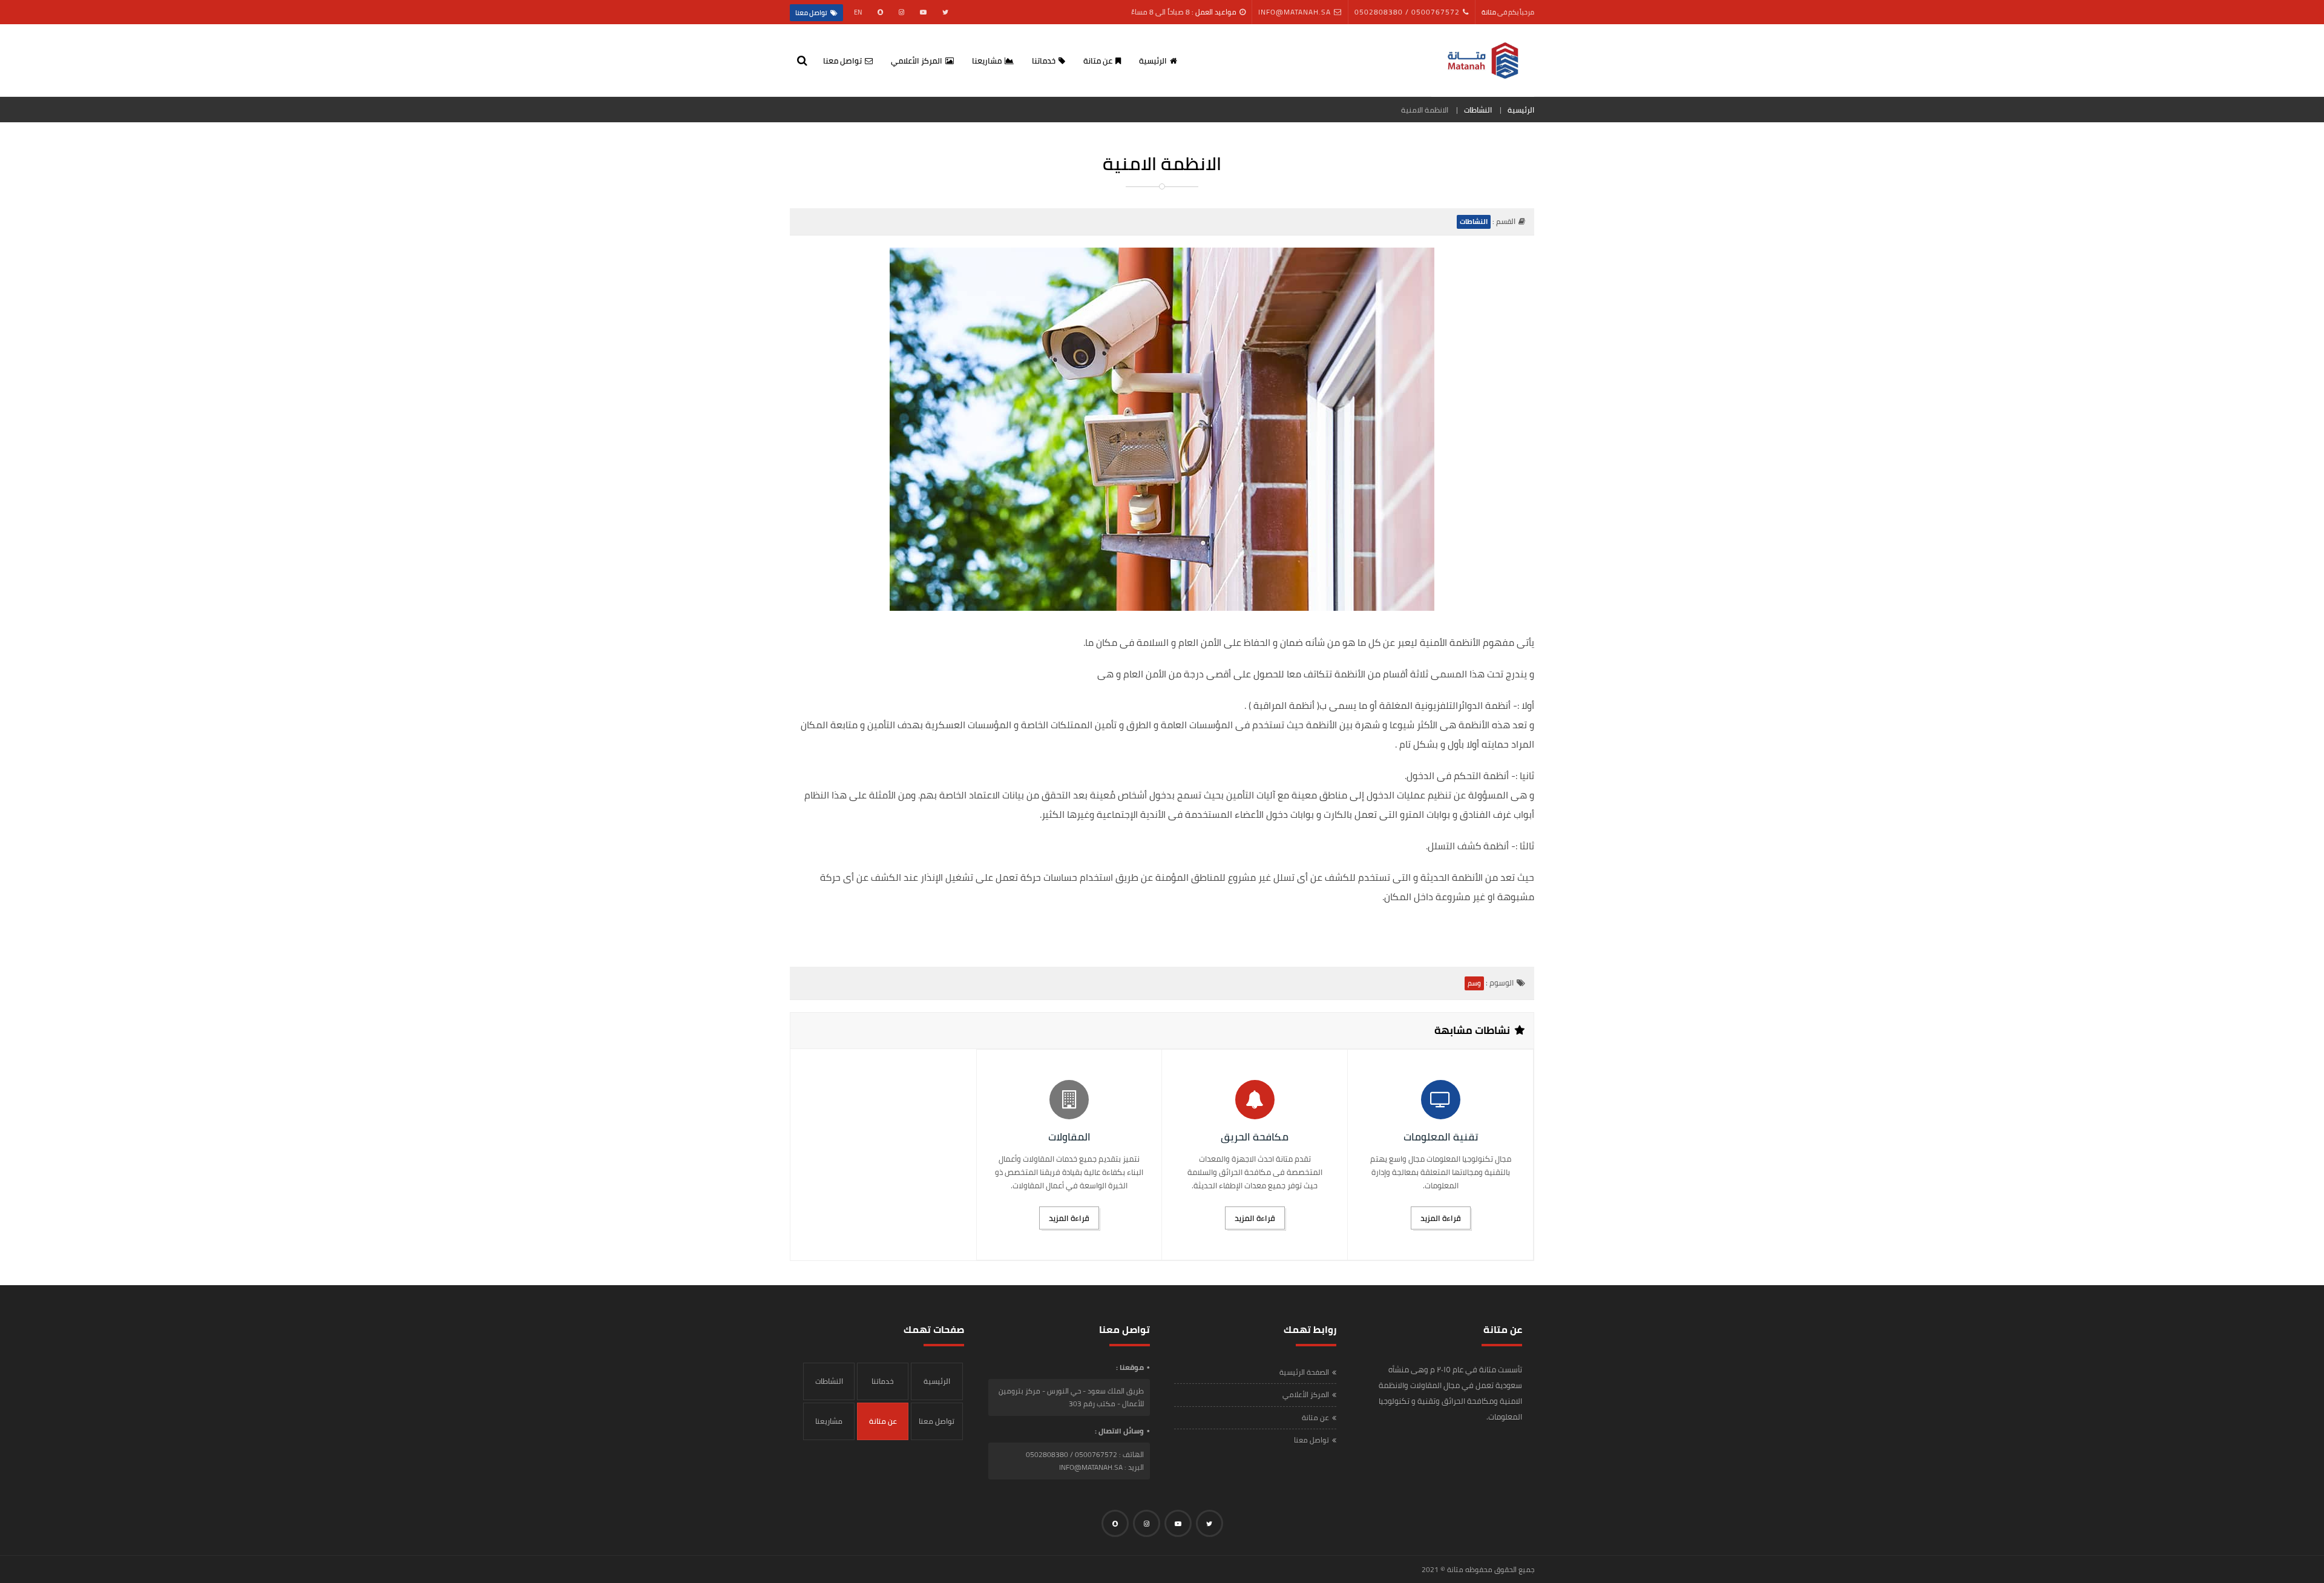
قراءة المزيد (1441, 1218)
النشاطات (1478, 110)
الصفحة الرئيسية (1304, 1372)
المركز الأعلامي (917, 61)
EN (858, 12)
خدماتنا (1044, 61)
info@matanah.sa (1295, 12)
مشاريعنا (987, 61)
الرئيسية (1153, 61)
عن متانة (1098, 61)
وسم (1474, 983)
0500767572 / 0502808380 (1407, 12)
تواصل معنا (811, 13)
